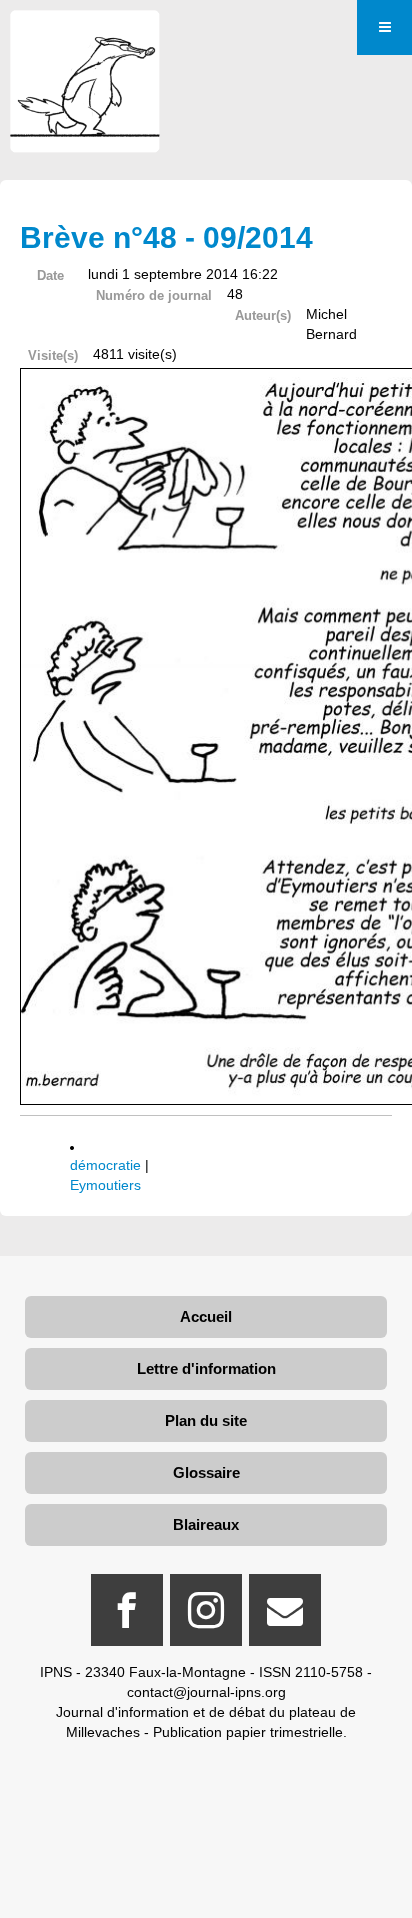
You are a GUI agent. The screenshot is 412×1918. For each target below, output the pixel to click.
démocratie (105, 1165)
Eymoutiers (105, 1185)
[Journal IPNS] (85, 37)
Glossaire (206, 1472)
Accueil (206, 1316)
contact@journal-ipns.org (206, 1692)
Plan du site (206, 1420)
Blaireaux (206, 1524)
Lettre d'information (206, 1368)
